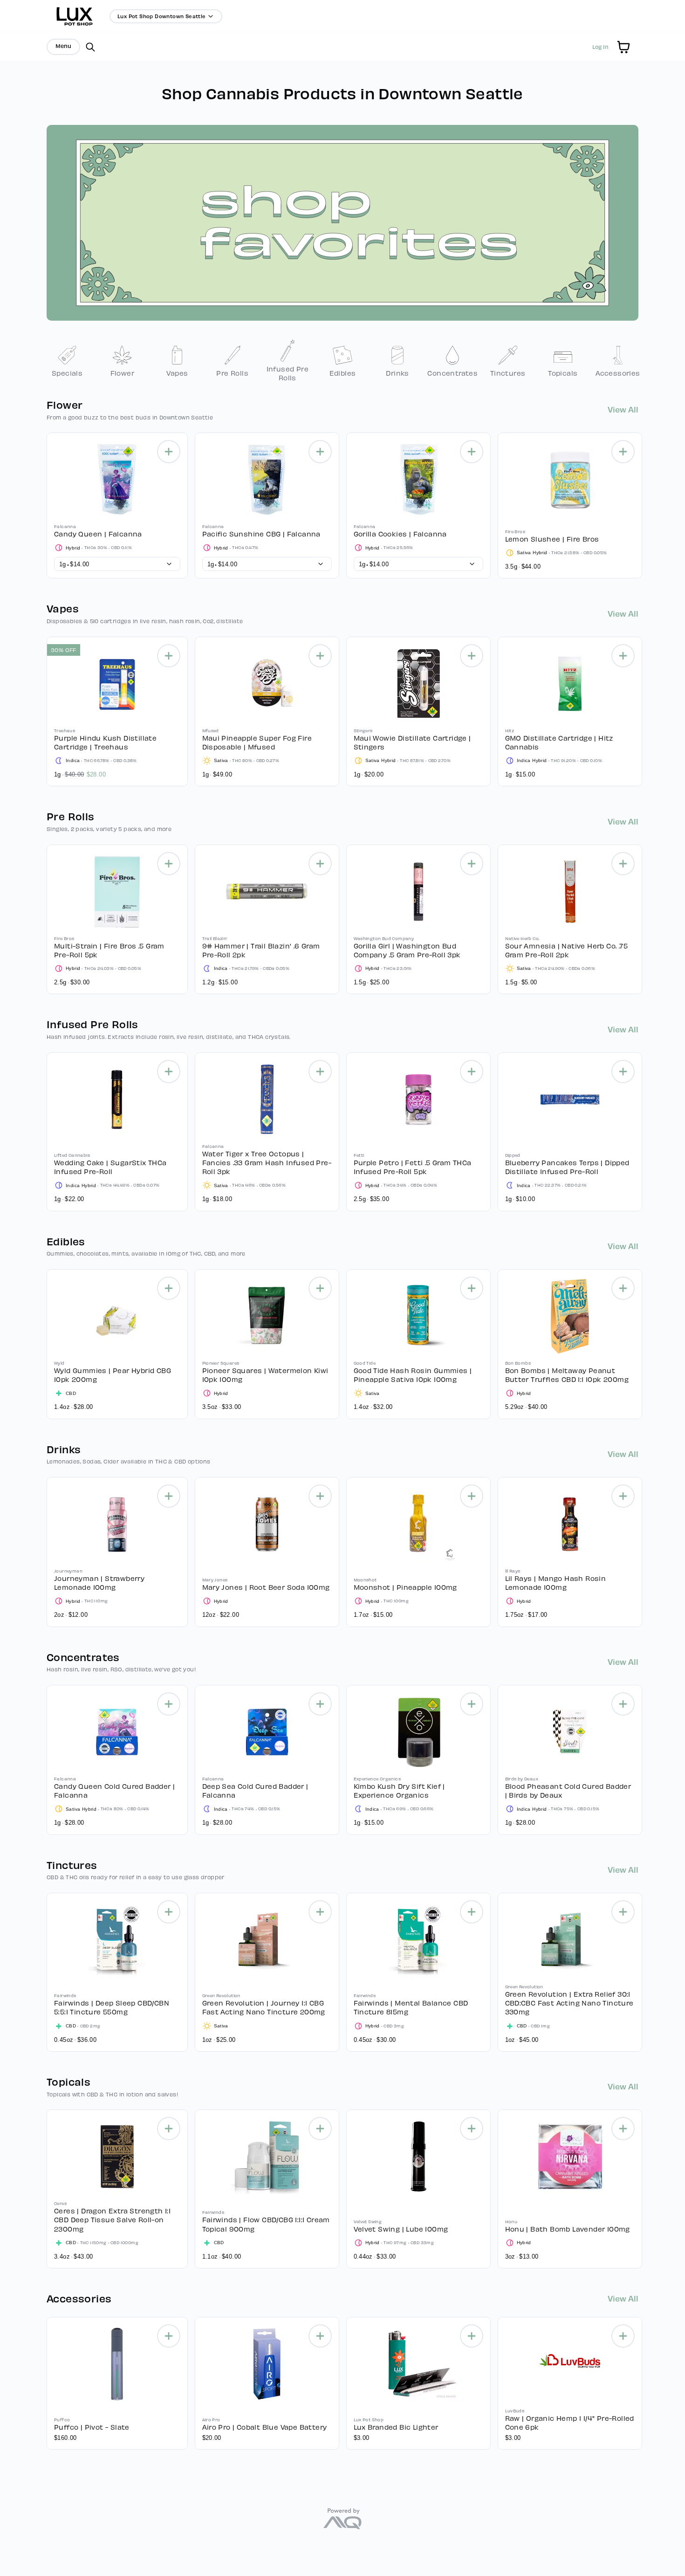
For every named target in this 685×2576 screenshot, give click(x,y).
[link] (67, 361)
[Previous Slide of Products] (42, 503)
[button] (623, 47)
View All (623, 409)
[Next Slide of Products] (643, 503)
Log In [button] (600, 47)
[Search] (90, 47)
